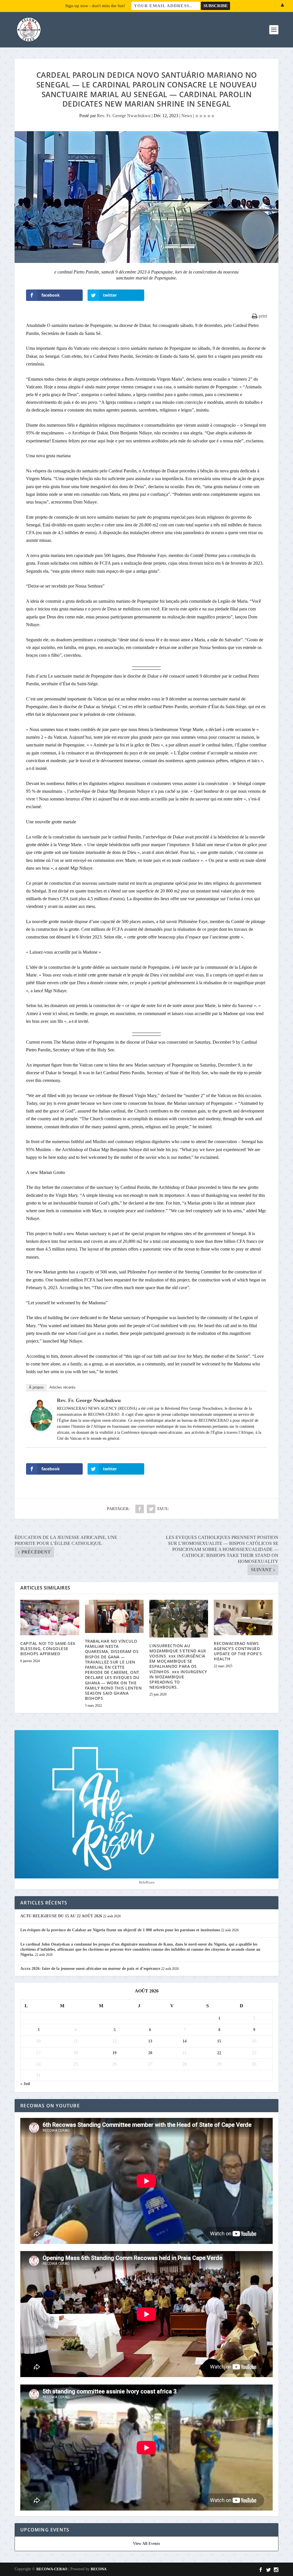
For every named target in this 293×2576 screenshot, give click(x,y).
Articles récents (63, 1387)
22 (219, 2053)
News (187, 116)
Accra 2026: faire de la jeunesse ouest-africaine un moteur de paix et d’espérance (90, 1969)
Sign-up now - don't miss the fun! (95, 6)
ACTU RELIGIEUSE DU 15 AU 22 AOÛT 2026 (61, 1916)
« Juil (25, 2084)
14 (185, 2041)
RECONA (99, 2569)
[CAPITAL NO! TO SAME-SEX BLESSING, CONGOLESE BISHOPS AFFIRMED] (50, 1617)
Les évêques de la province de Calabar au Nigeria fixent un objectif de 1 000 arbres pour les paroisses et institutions (120, 1930)
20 (150, 2053)
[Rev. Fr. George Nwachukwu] (41, 1429)
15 (219, 2041)
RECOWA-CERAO (52, 2569)
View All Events (146, 2544)
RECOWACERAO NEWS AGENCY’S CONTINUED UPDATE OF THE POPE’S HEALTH (238, 1651)
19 (114, 2053)
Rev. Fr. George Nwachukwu (124, 116)
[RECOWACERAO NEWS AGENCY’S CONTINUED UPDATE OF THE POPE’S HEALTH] (243, 1617)
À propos (36, 1387)
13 (150, 2041)
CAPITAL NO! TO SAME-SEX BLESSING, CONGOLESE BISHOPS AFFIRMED (48, 1649)
